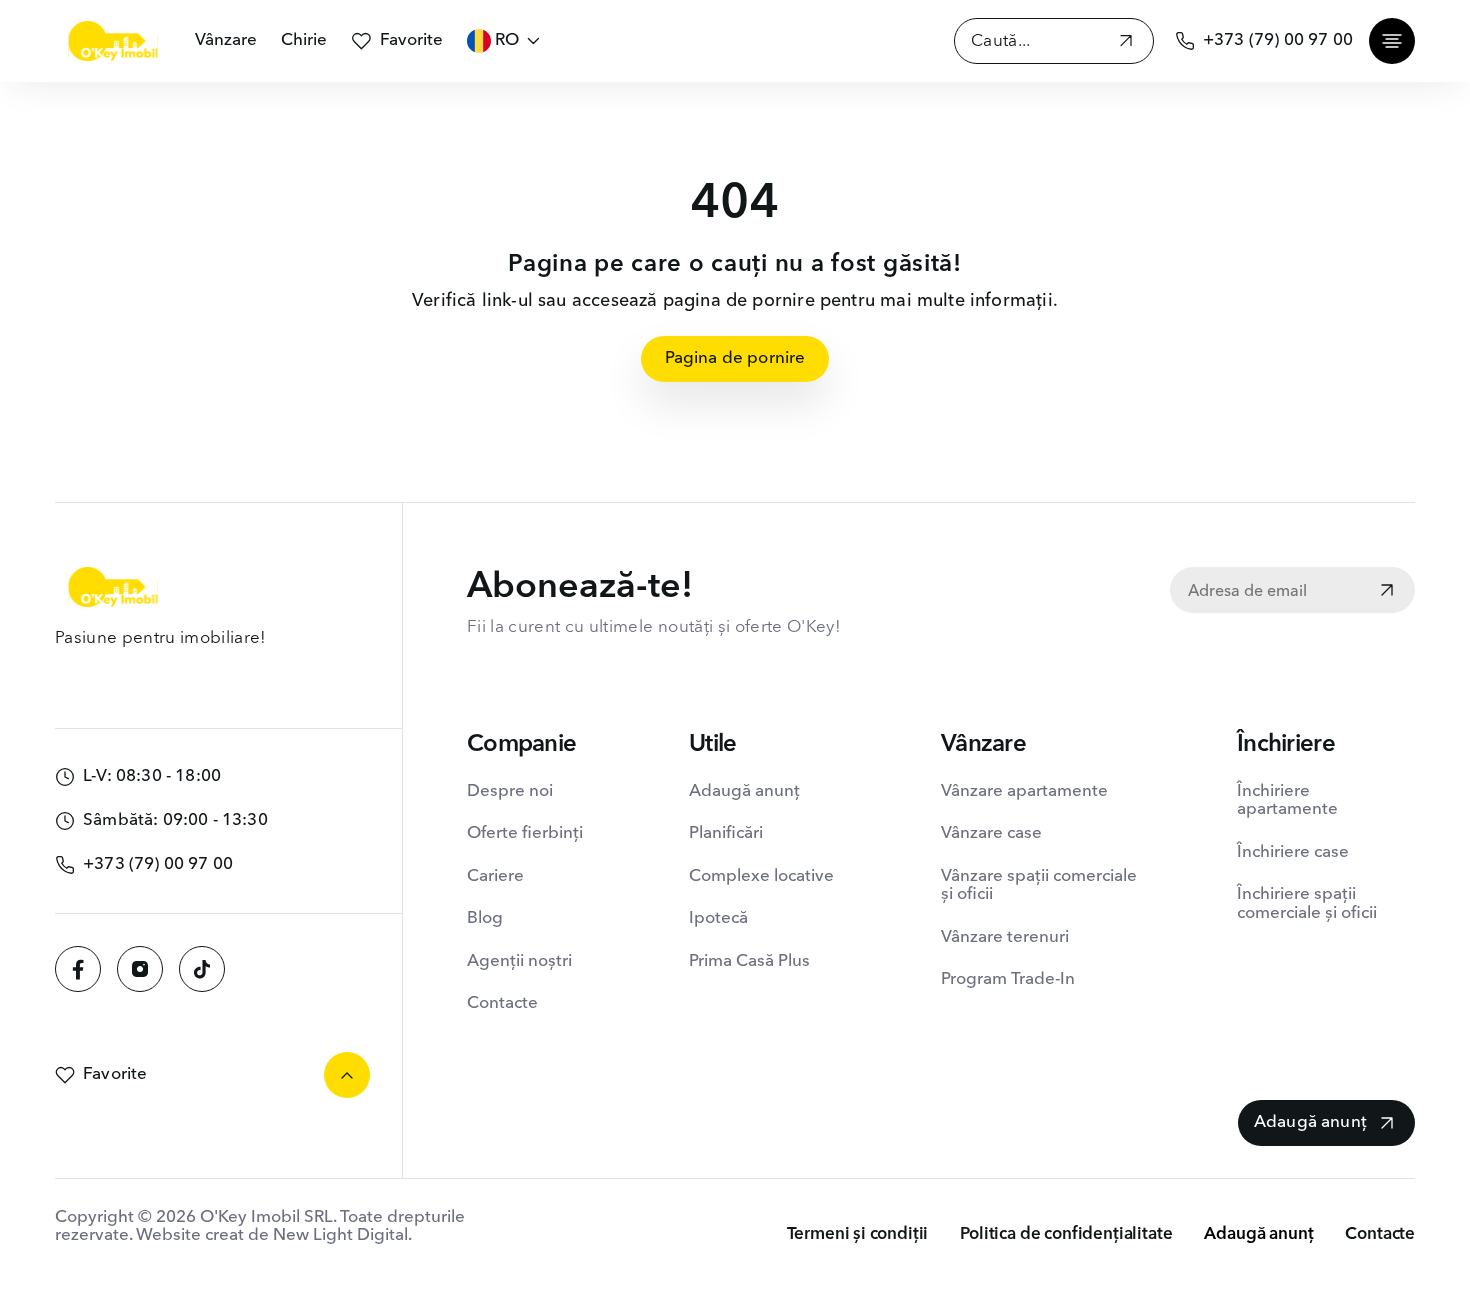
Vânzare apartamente (1024, 791)
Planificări (726, 833)
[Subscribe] (1387, 592)
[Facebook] (78, 969)
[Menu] (1392, 41)
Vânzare (226, 40)
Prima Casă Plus (749, 961)
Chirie (304, 40)
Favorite (411, 40)
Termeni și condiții (858, 1234)
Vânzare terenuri (1005, 937)
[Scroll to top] (347, 1075)
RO (507, 40)
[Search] (1126, 43)
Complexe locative (761, 876)
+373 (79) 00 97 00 (1278, 40)
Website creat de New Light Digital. (274, 1235)
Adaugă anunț (744, 791)
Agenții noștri (519, 961)
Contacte (502, 1003)
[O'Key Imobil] (113, 41)
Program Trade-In (1008, 979)
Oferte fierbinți (525, 833)
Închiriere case (1293, 852)
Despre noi (510, 791)
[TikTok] (202, 969)
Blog (485, 918)
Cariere (495, 876)
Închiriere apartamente (1287, 800)
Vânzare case (991, 833)
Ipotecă (718, 918)
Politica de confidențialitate (1066, 1234)
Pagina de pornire (735, 358)
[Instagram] (140, 969)
